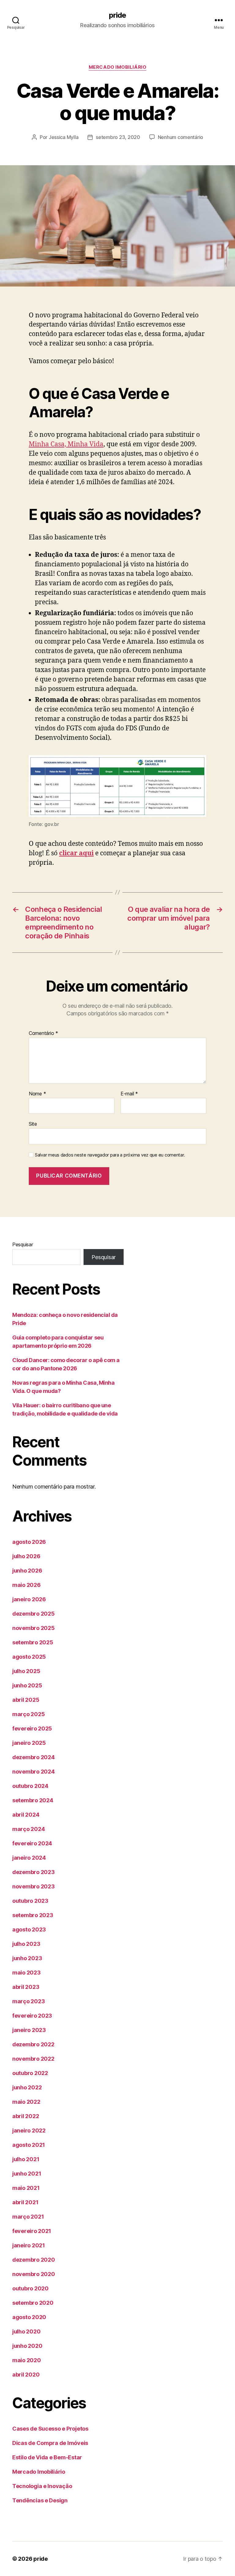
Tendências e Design (40, 2500)
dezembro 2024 (34, 1757)
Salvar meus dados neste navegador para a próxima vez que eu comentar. (110, 1155)
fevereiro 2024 (32, 1843)
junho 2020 (27, 2346)
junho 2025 (27, 1685)
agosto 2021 (29, 2145)
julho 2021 (26, 2159)
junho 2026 (27, 1571)
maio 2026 (26, 1585)
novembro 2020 (34, 2274)
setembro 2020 (33, 2303)
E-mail (129, 1094)
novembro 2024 (34, 1772)
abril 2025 (26, 1700)
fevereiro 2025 (32, 1728)
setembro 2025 (33, 1642)
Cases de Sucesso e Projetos (50, 2429)
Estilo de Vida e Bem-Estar (47, 2457)
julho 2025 (26, 1671)
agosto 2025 (29, 1657)
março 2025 (28, 1714)
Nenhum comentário (181, 137)
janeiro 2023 (29, 2030)
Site (33, 1124)
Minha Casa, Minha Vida (66, 444)
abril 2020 (26, 2375)
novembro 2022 (33, 2059)
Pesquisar (23, 1244)
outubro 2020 (30, 2288)
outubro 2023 (30, 1901)
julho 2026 (26, 1556)
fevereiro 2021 (32, 2231)
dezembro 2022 (33, 2044)
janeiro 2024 (29, 1858)
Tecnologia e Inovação (42, 2486)
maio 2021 (26, 2188)
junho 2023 (27, 1958)
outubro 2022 (30, 2073)
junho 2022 (27, 2087)
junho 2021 (27, 2174)
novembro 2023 (34, 1886)
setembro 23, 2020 (118, 137)
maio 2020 (27, 2360)
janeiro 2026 (29, 1599)
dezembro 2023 (34, 1872)
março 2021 (28, 2217)
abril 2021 (25, 2202)
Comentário (43, 1033)
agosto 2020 (29, 2317)
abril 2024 (26, 1815)
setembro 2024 (33, 1800)
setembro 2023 (33, 1915)
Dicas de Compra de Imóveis (50, 2443)
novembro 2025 (34, 1628)
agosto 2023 (29, 1929)
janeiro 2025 (29, 1743)
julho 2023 (26, 1944)
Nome (37, 1094)
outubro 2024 (30, 1786)
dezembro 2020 (34, 2260)
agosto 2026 (29, 1542)
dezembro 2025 (34, 1614)
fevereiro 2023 (32, 2016)
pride (117, 15)
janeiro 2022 (29, 2130)
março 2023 (28, 2001)
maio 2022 (26, 2102)
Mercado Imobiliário (117, 67)
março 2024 (28, 1829)
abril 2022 (26, 2116)
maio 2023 (26, 1973)
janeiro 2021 (29, 2245)
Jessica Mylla (64, 137)
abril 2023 (26, 1987)
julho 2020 (26, 2331)
